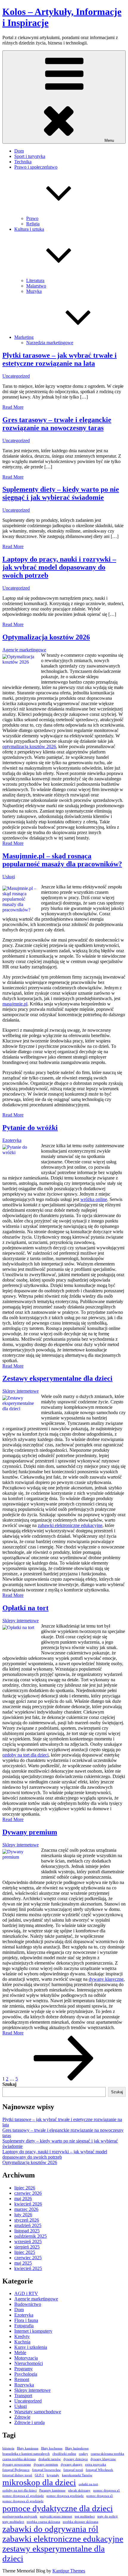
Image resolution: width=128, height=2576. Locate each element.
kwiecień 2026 (28, 2204)
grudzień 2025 (28, 2225)
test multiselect (85, 2516)
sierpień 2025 (27, 2247)
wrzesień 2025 (28, 2241)
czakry (83, 2454)
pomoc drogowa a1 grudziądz (23, 2496)
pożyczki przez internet (56, 2516)
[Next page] (64, 2079)
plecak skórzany (79, 2490)
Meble (20, 2353)
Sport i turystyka (30, 156)
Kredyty (22, 2336)
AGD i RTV (26, 2293)
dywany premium (46, 2464)
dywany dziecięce (76, 2459)
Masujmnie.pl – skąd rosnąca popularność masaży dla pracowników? (62, 860)
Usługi (9, 877)
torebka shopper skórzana (81, 2522)
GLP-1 (39, 2475)
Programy (24, 2369)
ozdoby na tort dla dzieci (25, 1755)
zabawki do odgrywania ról (50, 2529)
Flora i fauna (26, 2320)
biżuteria (8, 2448)
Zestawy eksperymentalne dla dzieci (57, 1378)
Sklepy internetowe (21, 1391)
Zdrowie (22, 2417)
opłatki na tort (88, 2484)
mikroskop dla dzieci (39, 2482)
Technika (23, 162)
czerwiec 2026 (28, 2193)
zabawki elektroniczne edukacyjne (70, 1525)
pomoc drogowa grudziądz (65, 2496)
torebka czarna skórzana (43, 2522)
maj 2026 (23, 2199)
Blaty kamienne (28, 2448)
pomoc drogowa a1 (107, 2490)
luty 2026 (23, 2215)
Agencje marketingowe (24, 650)
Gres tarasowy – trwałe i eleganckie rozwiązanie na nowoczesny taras (57, 424)
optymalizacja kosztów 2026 (29, 746)
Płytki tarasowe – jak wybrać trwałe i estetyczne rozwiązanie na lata (60, 359)
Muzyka (34, 291)
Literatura (35, 280)
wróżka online (94, 1199)
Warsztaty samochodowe (38, 2412)
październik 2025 (31, 2236)
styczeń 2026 (27, 2220)
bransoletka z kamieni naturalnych (26, 2454)
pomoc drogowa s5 (100, 2496)
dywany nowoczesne (17, 2464)
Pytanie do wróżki (30, 1128)
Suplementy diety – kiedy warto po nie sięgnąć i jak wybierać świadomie (61, 493)
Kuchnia (22, 2342)
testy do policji (107, 2516)
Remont (22, 2379)
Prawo (32, 218)
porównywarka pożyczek (20, 2516)
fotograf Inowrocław (46, 2470)
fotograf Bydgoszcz (16, 2470)
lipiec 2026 (25, 2188)
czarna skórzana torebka (107, 2454)
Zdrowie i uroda (29, 2422)
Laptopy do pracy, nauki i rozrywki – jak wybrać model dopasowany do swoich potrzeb (59, 567)
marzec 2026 (26, 2209)
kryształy (53, 2475)
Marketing (24, 337)
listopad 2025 (27, 2231)
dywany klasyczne (106, 1979)
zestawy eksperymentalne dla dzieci (54, 2553)
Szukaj (9, 2084)
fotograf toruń (73, 2470)
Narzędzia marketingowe (50, 343)
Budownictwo (28, 2304)
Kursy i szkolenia (31, 2347)
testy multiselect (13, 2522)
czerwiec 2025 (28, 2258)
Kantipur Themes (69, 2571)
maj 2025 (23, 2263)
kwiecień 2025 (28, 2268)
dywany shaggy (72, 2464)
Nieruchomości (29, 2363)
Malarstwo (36, 286)
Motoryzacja (26, 2358)
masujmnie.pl (15, 1004)
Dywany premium (30, 1832)
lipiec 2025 (25, 2252)
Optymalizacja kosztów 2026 (46, 637)
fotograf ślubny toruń (17, 2475)
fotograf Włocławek (99, 2470)
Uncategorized (16, 376)
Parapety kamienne (52, 2490)
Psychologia (26, 2374)
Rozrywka (24, 2385)
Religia (33, 224)
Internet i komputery (33, 2331)
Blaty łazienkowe (77, 2448)
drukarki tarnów (50, 2459)
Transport (23, 2396)
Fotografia (24, 2326)
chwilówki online (64, 2454)
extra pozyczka (96, 2464)
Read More (13, 407)
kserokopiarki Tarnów (77, 2475)
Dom (19, 151)
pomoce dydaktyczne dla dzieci (58, 2508)
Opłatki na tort (25, 1608)
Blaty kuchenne (52, 2448)
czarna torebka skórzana (19, 2459)
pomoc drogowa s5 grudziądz (23, 2501)
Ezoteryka (12, 1140)
